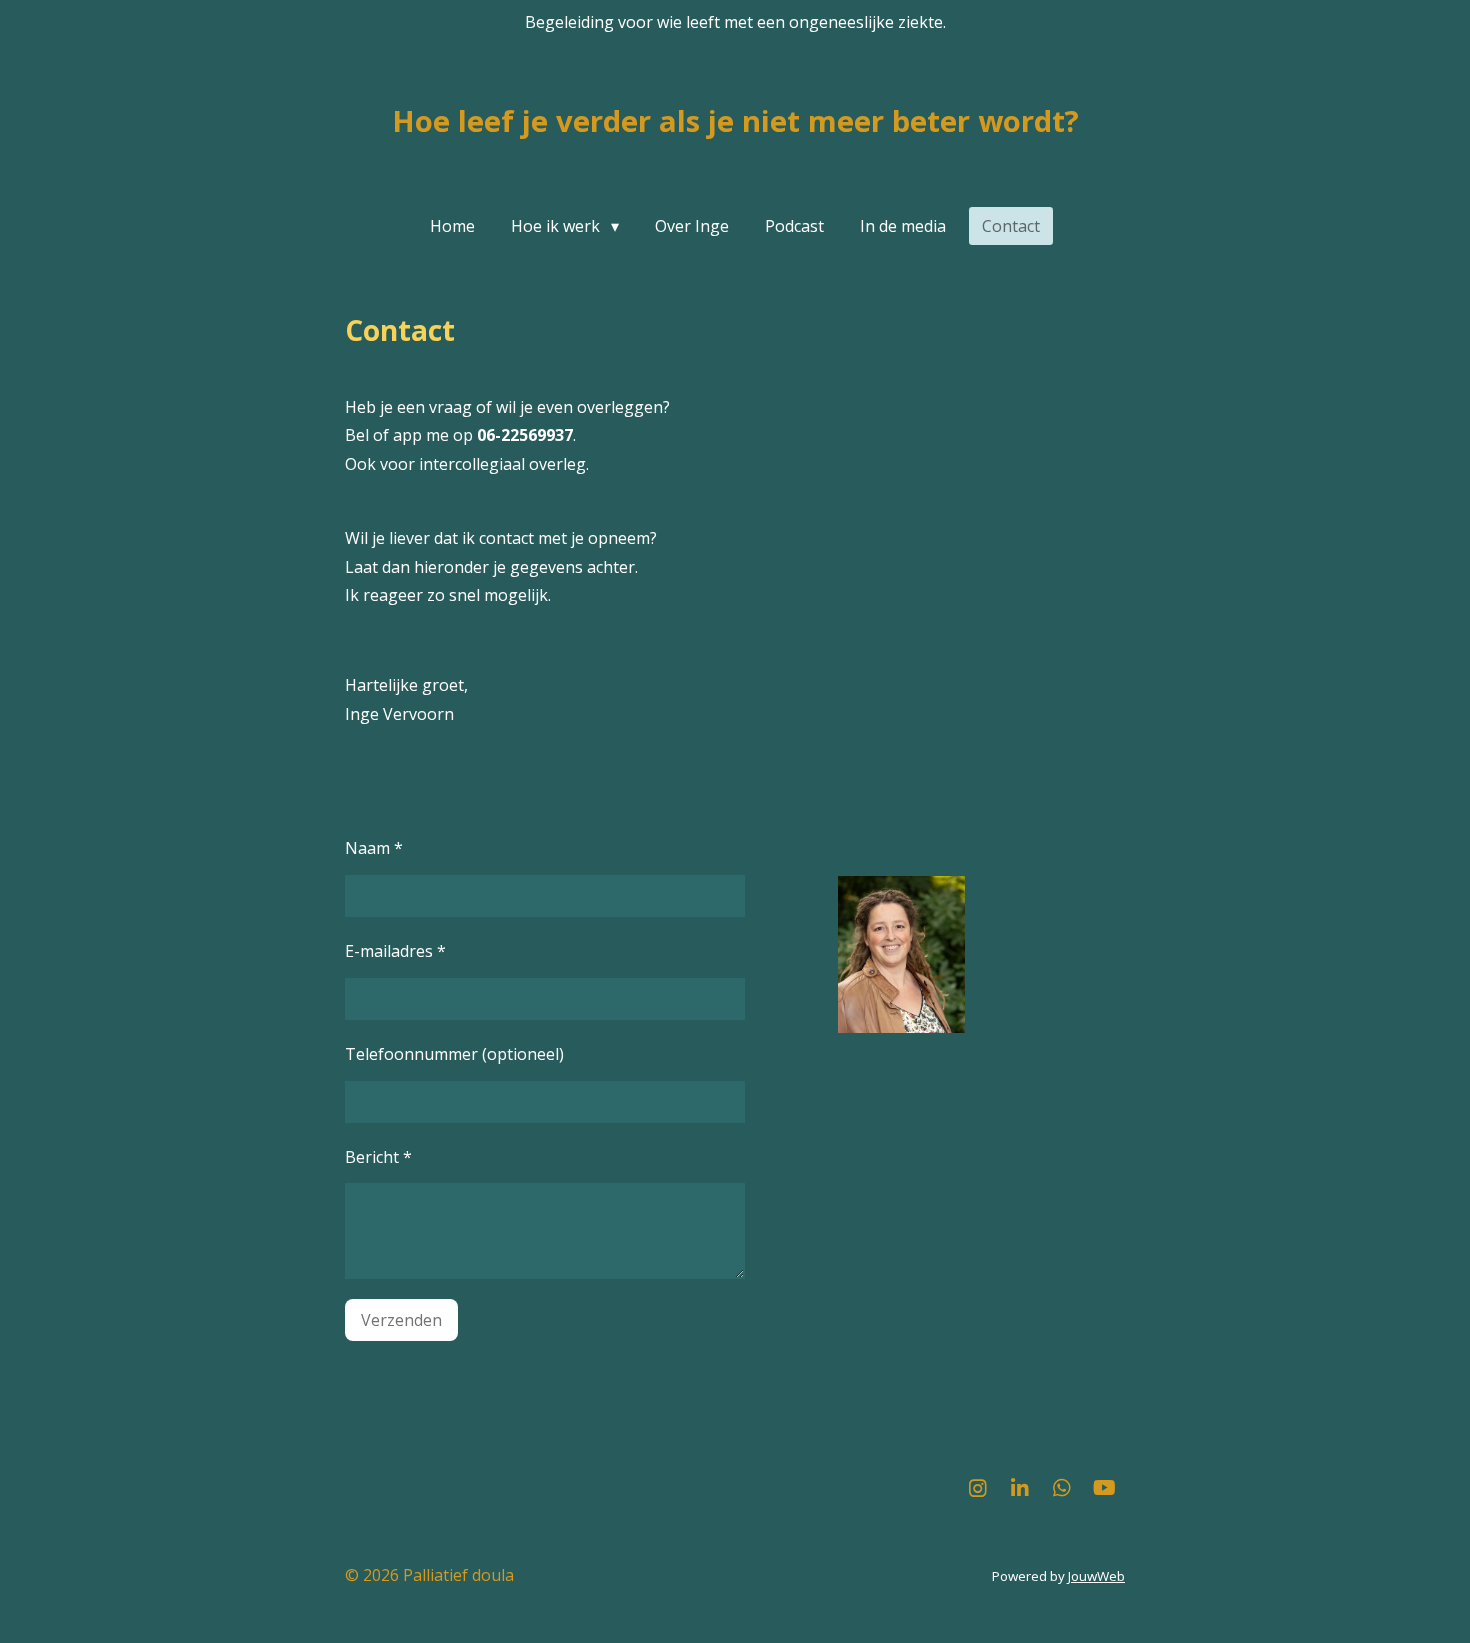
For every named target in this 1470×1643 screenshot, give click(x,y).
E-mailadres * (395, 951)
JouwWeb (1096, 1576)
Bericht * (378, 1157)
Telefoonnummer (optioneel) (454, 1054)
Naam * (374, 848)
